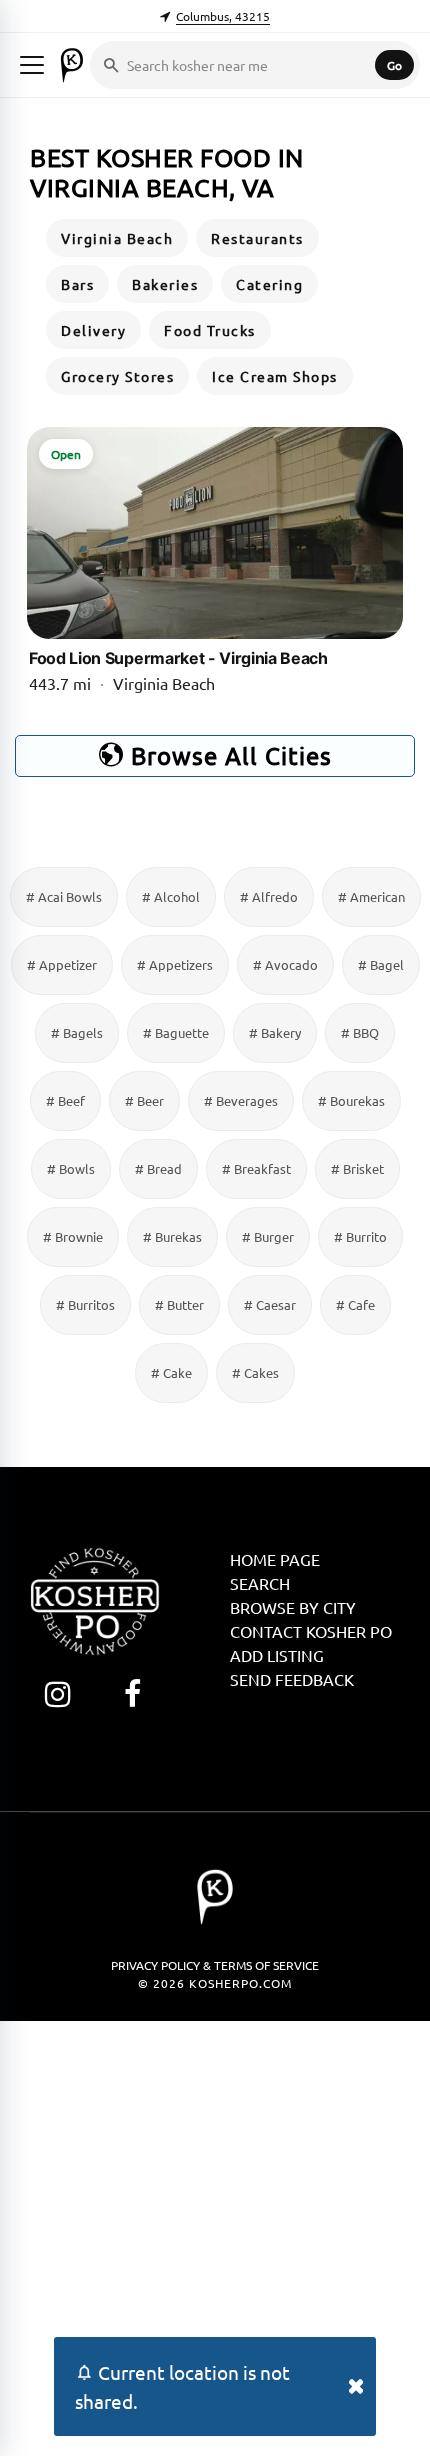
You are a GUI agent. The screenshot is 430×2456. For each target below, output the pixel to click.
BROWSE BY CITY (293, 1607)
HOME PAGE (275, 1559)
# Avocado (285, 964)
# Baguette (176, 1032)
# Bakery (275, 1032)
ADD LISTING (277, 1655)
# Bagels (77, 1032)
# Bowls (71, 1168)
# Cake (171, 1372)
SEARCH (260, 1583)
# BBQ (360, 1032)
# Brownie (73, 1236)
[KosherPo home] (72, 65)
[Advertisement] (215, 2236)
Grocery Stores (117, 376)
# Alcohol (171, 896)
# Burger (268, 1236)
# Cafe (355, 1304)
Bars (77, 284)
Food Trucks (210, 330)
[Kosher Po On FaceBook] (132, 1693)
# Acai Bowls (64, 896)
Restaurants (257, 238)
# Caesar (270, 1304)
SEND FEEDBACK (292, 1679)
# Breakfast (256, 1168)
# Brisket (357, 1168)
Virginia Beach (117, 238)
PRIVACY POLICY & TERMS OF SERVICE (215, 1965)
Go (394, 65)
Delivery (93, 330)
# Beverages (241, 1100)
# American (371, 896)
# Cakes (255, 1372)
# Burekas (172, 1236)
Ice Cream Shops (275, 376)
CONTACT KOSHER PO (311, 1631)
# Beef (65, 1100)
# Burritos (85, 1304)
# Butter (179, 1304)
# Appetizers (175, 964)
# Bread (158, 1168)
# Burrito (360, 1236)
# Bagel (381, 964)
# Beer (144, 1100)
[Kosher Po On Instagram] (57, 1693)
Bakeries (165, 284)
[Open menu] (32, 65)
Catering (269, 284)
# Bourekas (351, 1100)
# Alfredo (269, 896)
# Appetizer (62, 964)
